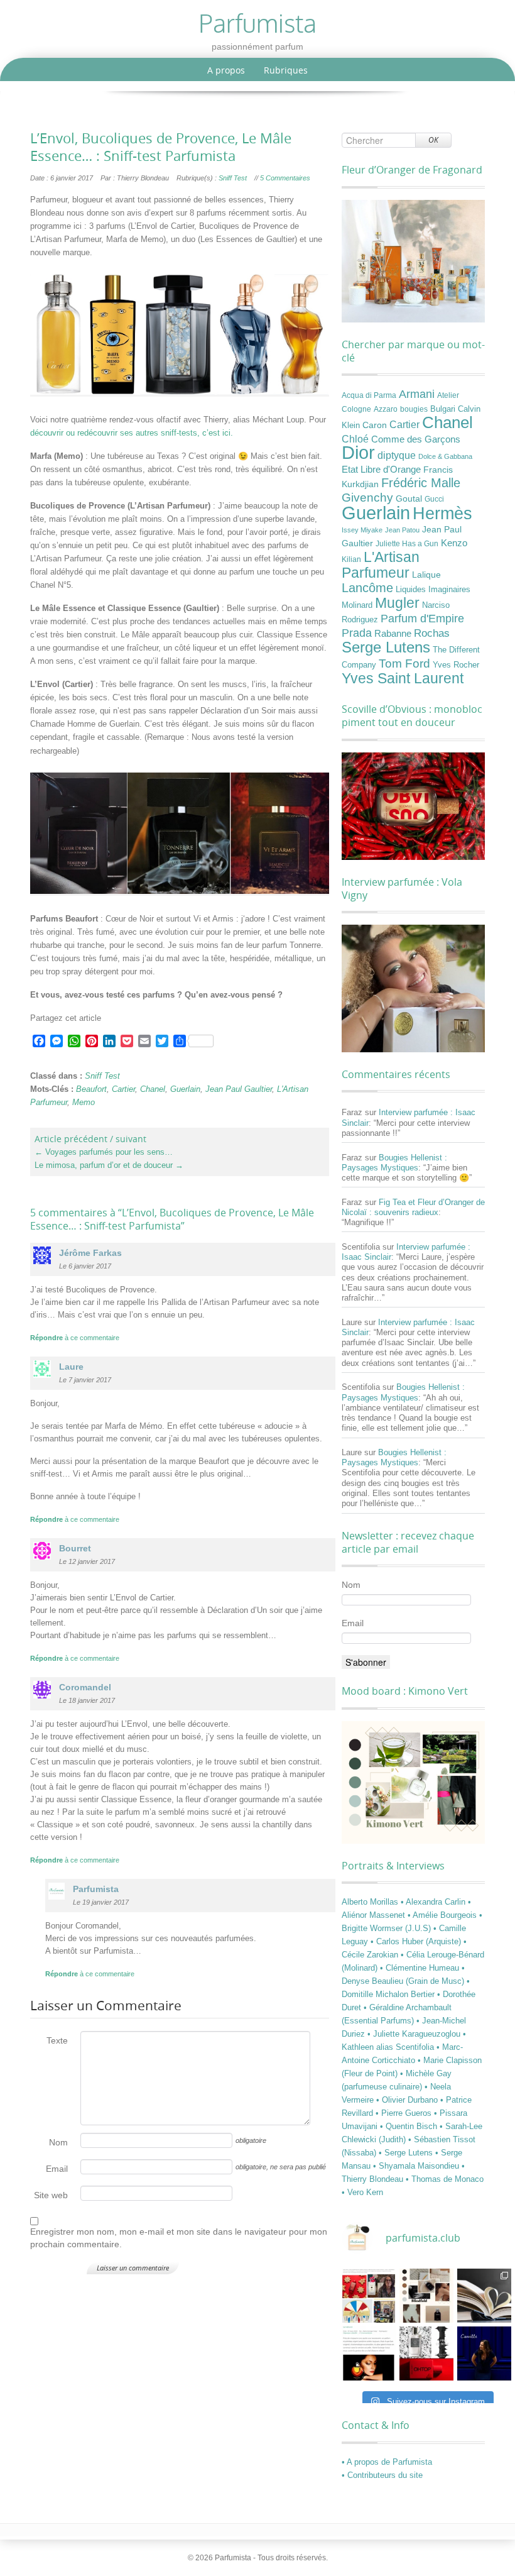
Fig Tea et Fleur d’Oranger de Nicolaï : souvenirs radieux (413, 1207)
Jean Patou (402, 530)
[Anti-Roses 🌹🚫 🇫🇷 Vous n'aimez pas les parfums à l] (426, 2353)
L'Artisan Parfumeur (381, 565)
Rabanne (393, 634)
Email (57, 2169)
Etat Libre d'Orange (381, 470)
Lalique (426, 575)
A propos (226, 70)
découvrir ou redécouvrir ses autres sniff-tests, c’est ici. (132, 433)
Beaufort (91, 1089)
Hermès (442, 513)
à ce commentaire (75, 1338)
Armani (417, 394)
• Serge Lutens (407, 2153)
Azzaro (386, 409)
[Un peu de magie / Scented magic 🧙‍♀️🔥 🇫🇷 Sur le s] (369, 2353)
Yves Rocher (456, 665)
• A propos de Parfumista (387, 2462)
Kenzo (454, 543)
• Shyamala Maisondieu (417, 2166)
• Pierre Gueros (405, 2113)
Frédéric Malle (421, 483)
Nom (58, 2142)
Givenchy (367, 498)
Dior (358, 453)
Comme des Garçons (416, 439)
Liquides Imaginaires (433, 590)
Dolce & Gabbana (445, 456)
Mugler (397, 603)
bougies (414, 409)
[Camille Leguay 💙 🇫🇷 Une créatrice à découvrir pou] (484, 2353)
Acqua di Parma (369, 395)
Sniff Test (233, 178)
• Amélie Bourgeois (443, 1915)
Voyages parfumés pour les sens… (104, 1152)
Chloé (355, 439)
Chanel (153, 1089)
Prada (357, 633)
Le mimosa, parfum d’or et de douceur (109, 1165)
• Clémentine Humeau (421, 1968)
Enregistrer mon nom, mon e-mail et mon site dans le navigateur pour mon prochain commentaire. (179, 2238)
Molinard (357, 605)
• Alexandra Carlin (434, 1902)
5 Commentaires (285, 178)
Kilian (351, 559)
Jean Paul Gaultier (239, 1089)
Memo (84, 1102)
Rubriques (286, 70)
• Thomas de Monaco (445, 2179)
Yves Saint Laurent (403, 678)
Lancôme (367, 588)
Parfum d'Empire (422, 619)
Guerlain (185, 1089)
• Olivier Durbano (408, 2100)
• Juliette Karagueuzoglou (415, 2034)
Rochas (432, 633)
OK (433, 140)
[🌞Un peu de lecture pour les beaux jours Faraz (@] (484, 2296)
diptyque (397, 455)
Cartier (123, 1089)
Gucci (434, 499)
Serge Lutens (386, 647)
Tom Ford (404, 663)
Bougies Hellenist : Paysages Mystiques (394, 1163)
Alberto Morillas (371, 1902)
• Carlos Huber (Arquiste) (417, 1941)
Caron (375, 425)
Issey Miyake (362, 530)
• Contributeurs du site (382, 2475)
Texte (57, 2040)
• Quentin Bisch (410, 2126)
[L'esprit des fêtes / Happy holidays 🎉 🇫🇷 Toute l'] (369, 2296)
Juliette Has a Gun (407, 544)
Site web (51, 2195)
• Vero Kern (362, 2192)
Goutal (409, 498)
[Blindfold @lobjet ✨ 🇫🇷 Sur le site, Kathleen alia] (426, 2296)
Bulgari (443, 409)
